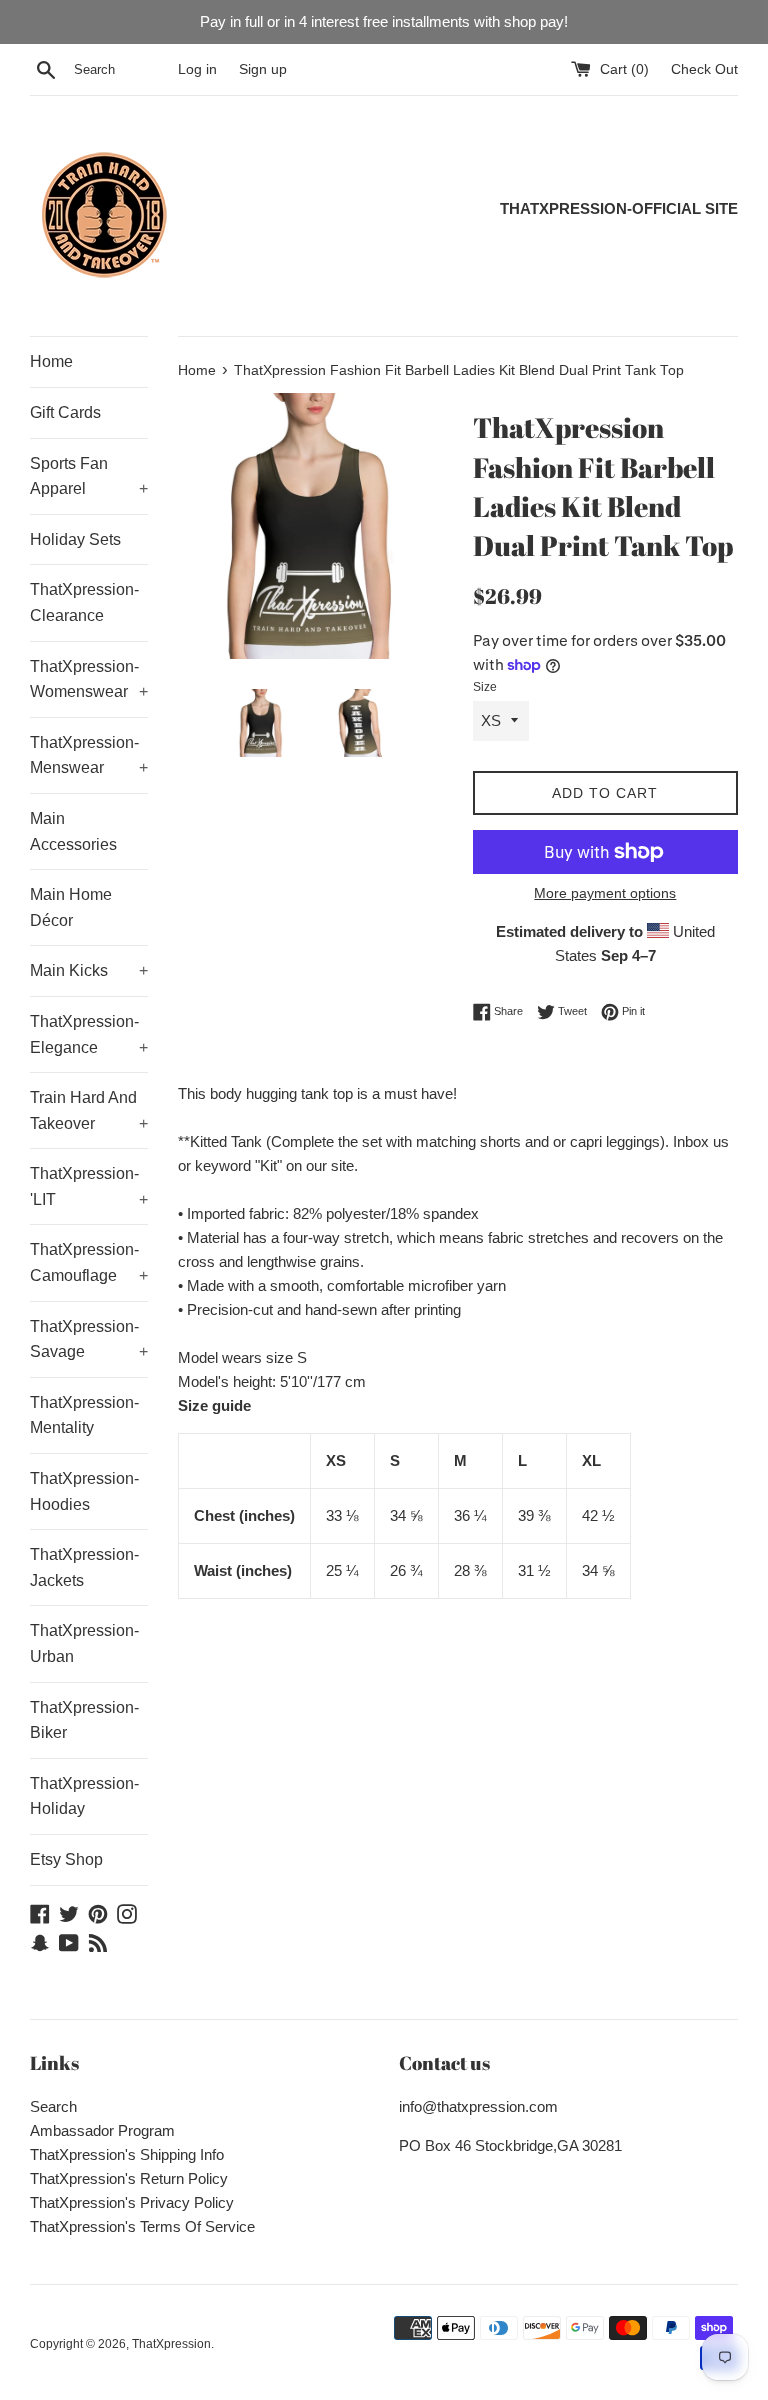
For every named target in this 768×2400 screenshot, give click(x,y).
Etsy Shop (66, 1859)
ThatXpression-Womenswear (89, 679)
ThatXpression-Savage (89, 1339)
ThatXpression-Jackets (84, 1567)
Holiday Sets (75, 539)
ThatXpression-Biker (84, 1720)
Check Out (704, 69)
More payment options (605, 893)
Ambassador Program (102, 2130)
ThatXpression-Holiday (84, 1796)
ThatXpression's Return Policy (129, 2178)
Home (51, 361)
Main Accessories (73, 831)
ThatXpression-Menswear (89, 755)
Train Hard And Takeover (89, 1110)
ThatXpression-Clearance (84, 602)
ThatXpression (171, 2344)
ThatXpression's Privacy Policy (132, 2202)
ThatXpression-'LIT (89, 1186)
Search (53, 2106)
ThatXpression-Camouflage (89, 1262)
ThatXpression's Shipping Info (127, 2154)
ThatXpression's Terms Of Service (142, 2226)
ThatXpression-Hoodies (84, 1491)
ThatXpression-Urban (84, 1643)
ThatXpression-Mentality (84, 1415)
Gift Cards (65, 412)
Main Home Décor (71, 907)
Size (485, 687)
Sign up (263, 69)
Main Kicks (89, 970)
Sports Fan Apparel (89, 476)
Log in (197, 69)
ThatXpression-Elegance (89, 1034)
